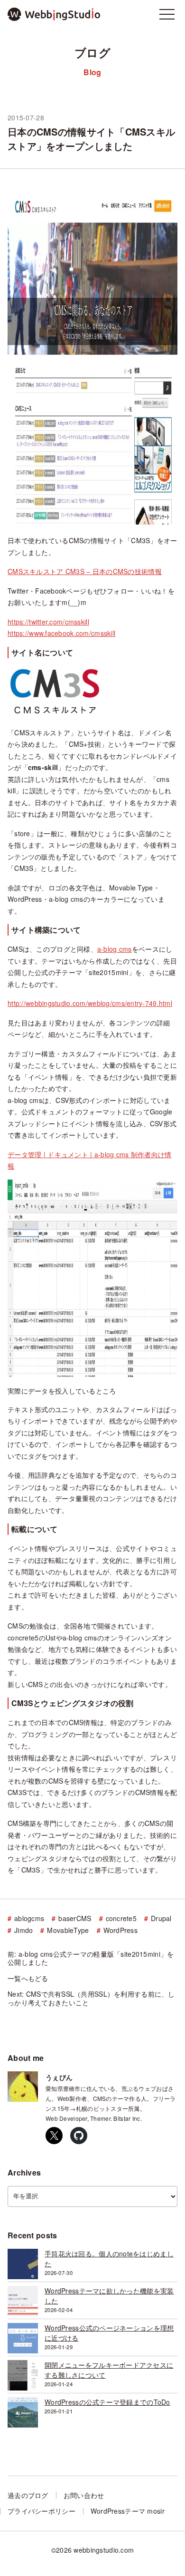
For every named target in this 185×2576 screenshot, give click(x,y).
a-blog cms (115, 949)
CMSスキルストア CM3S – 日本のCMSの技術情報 (85, 571)
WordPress (121, 1931)
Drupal (161, 1919)
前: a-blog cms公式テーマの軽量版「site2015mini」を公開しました (91, 1958)
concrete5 (121, 1919)
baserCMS (75, 1919)
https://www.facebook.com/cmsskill (61, 633)
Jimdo (23, 1931)
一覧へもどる (28, 1979)
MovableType (68, 1931)
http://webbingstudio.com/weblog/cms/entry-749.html (90, 1003)
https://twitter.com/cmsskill (48, 622)
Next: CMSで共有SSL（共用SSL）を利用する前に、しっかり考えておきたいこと (91, 1998)
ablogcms (29, 1919)
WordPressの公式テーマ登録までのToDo (107, 2402)
